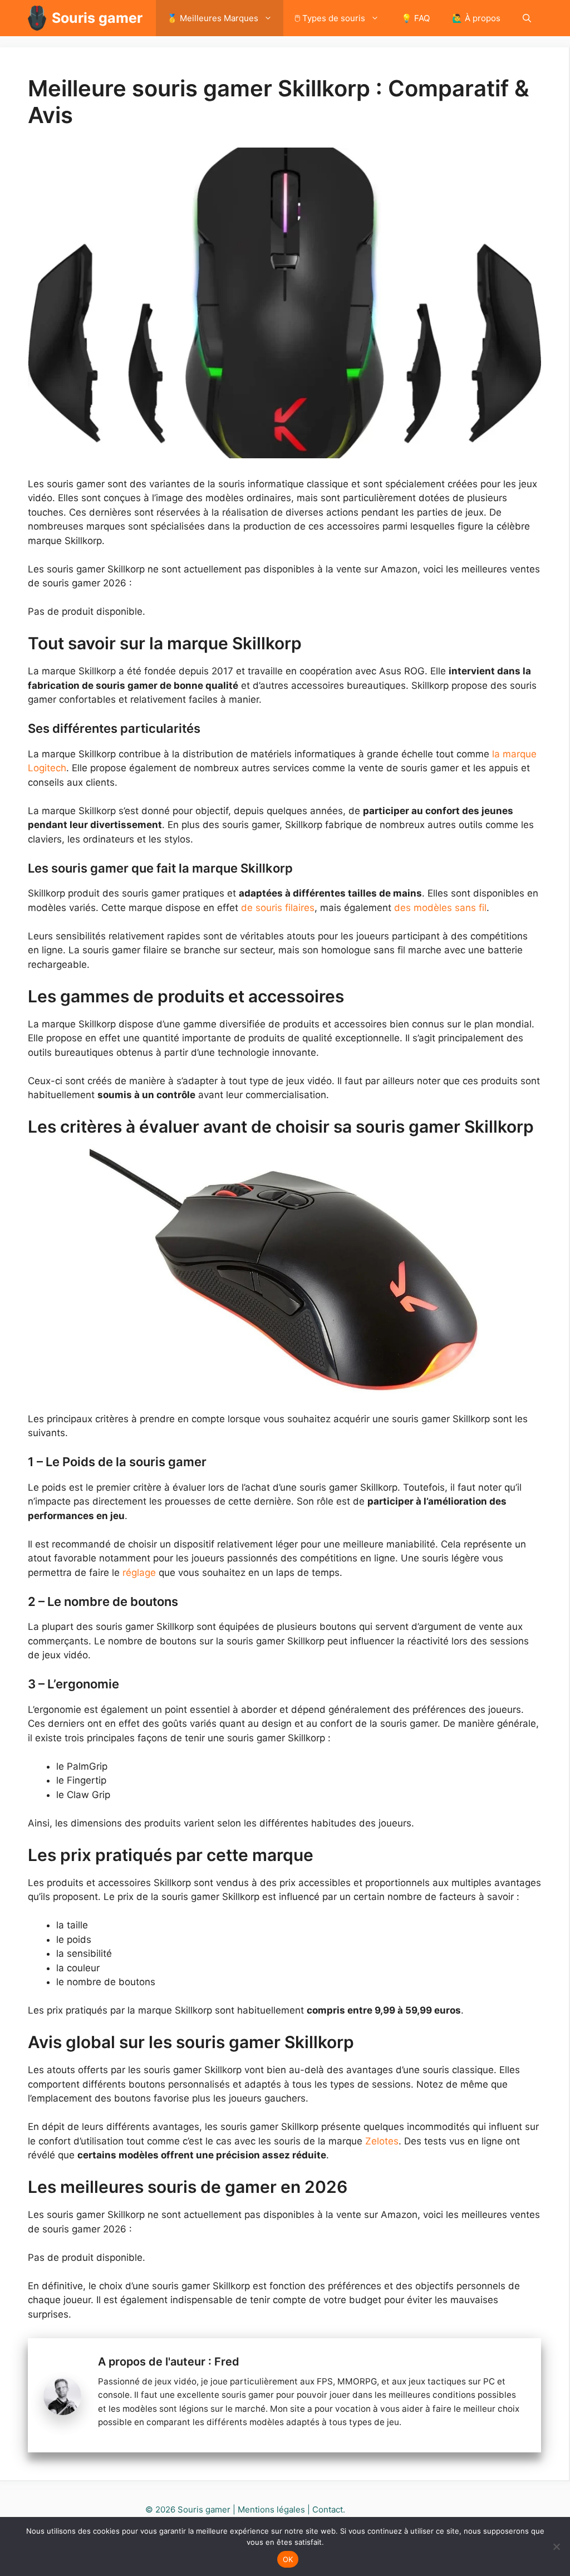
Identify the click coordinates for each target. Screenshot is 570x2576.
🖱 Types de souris (330, 18)
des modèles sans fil (440, 908)
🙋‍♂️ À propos (476, 18)
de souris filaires (278, 908)
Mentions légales (271, 2509)
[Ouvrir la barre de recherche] (527, 18)
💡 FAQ (416, 18)
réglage (141, 1573)
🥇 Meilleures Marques (213, 18)
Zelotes (382, 2141)
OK (288, 2559)
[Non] (556, 2546)
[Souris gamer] (37, 18)
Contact (328, 2509)
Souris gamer (97, 18)
